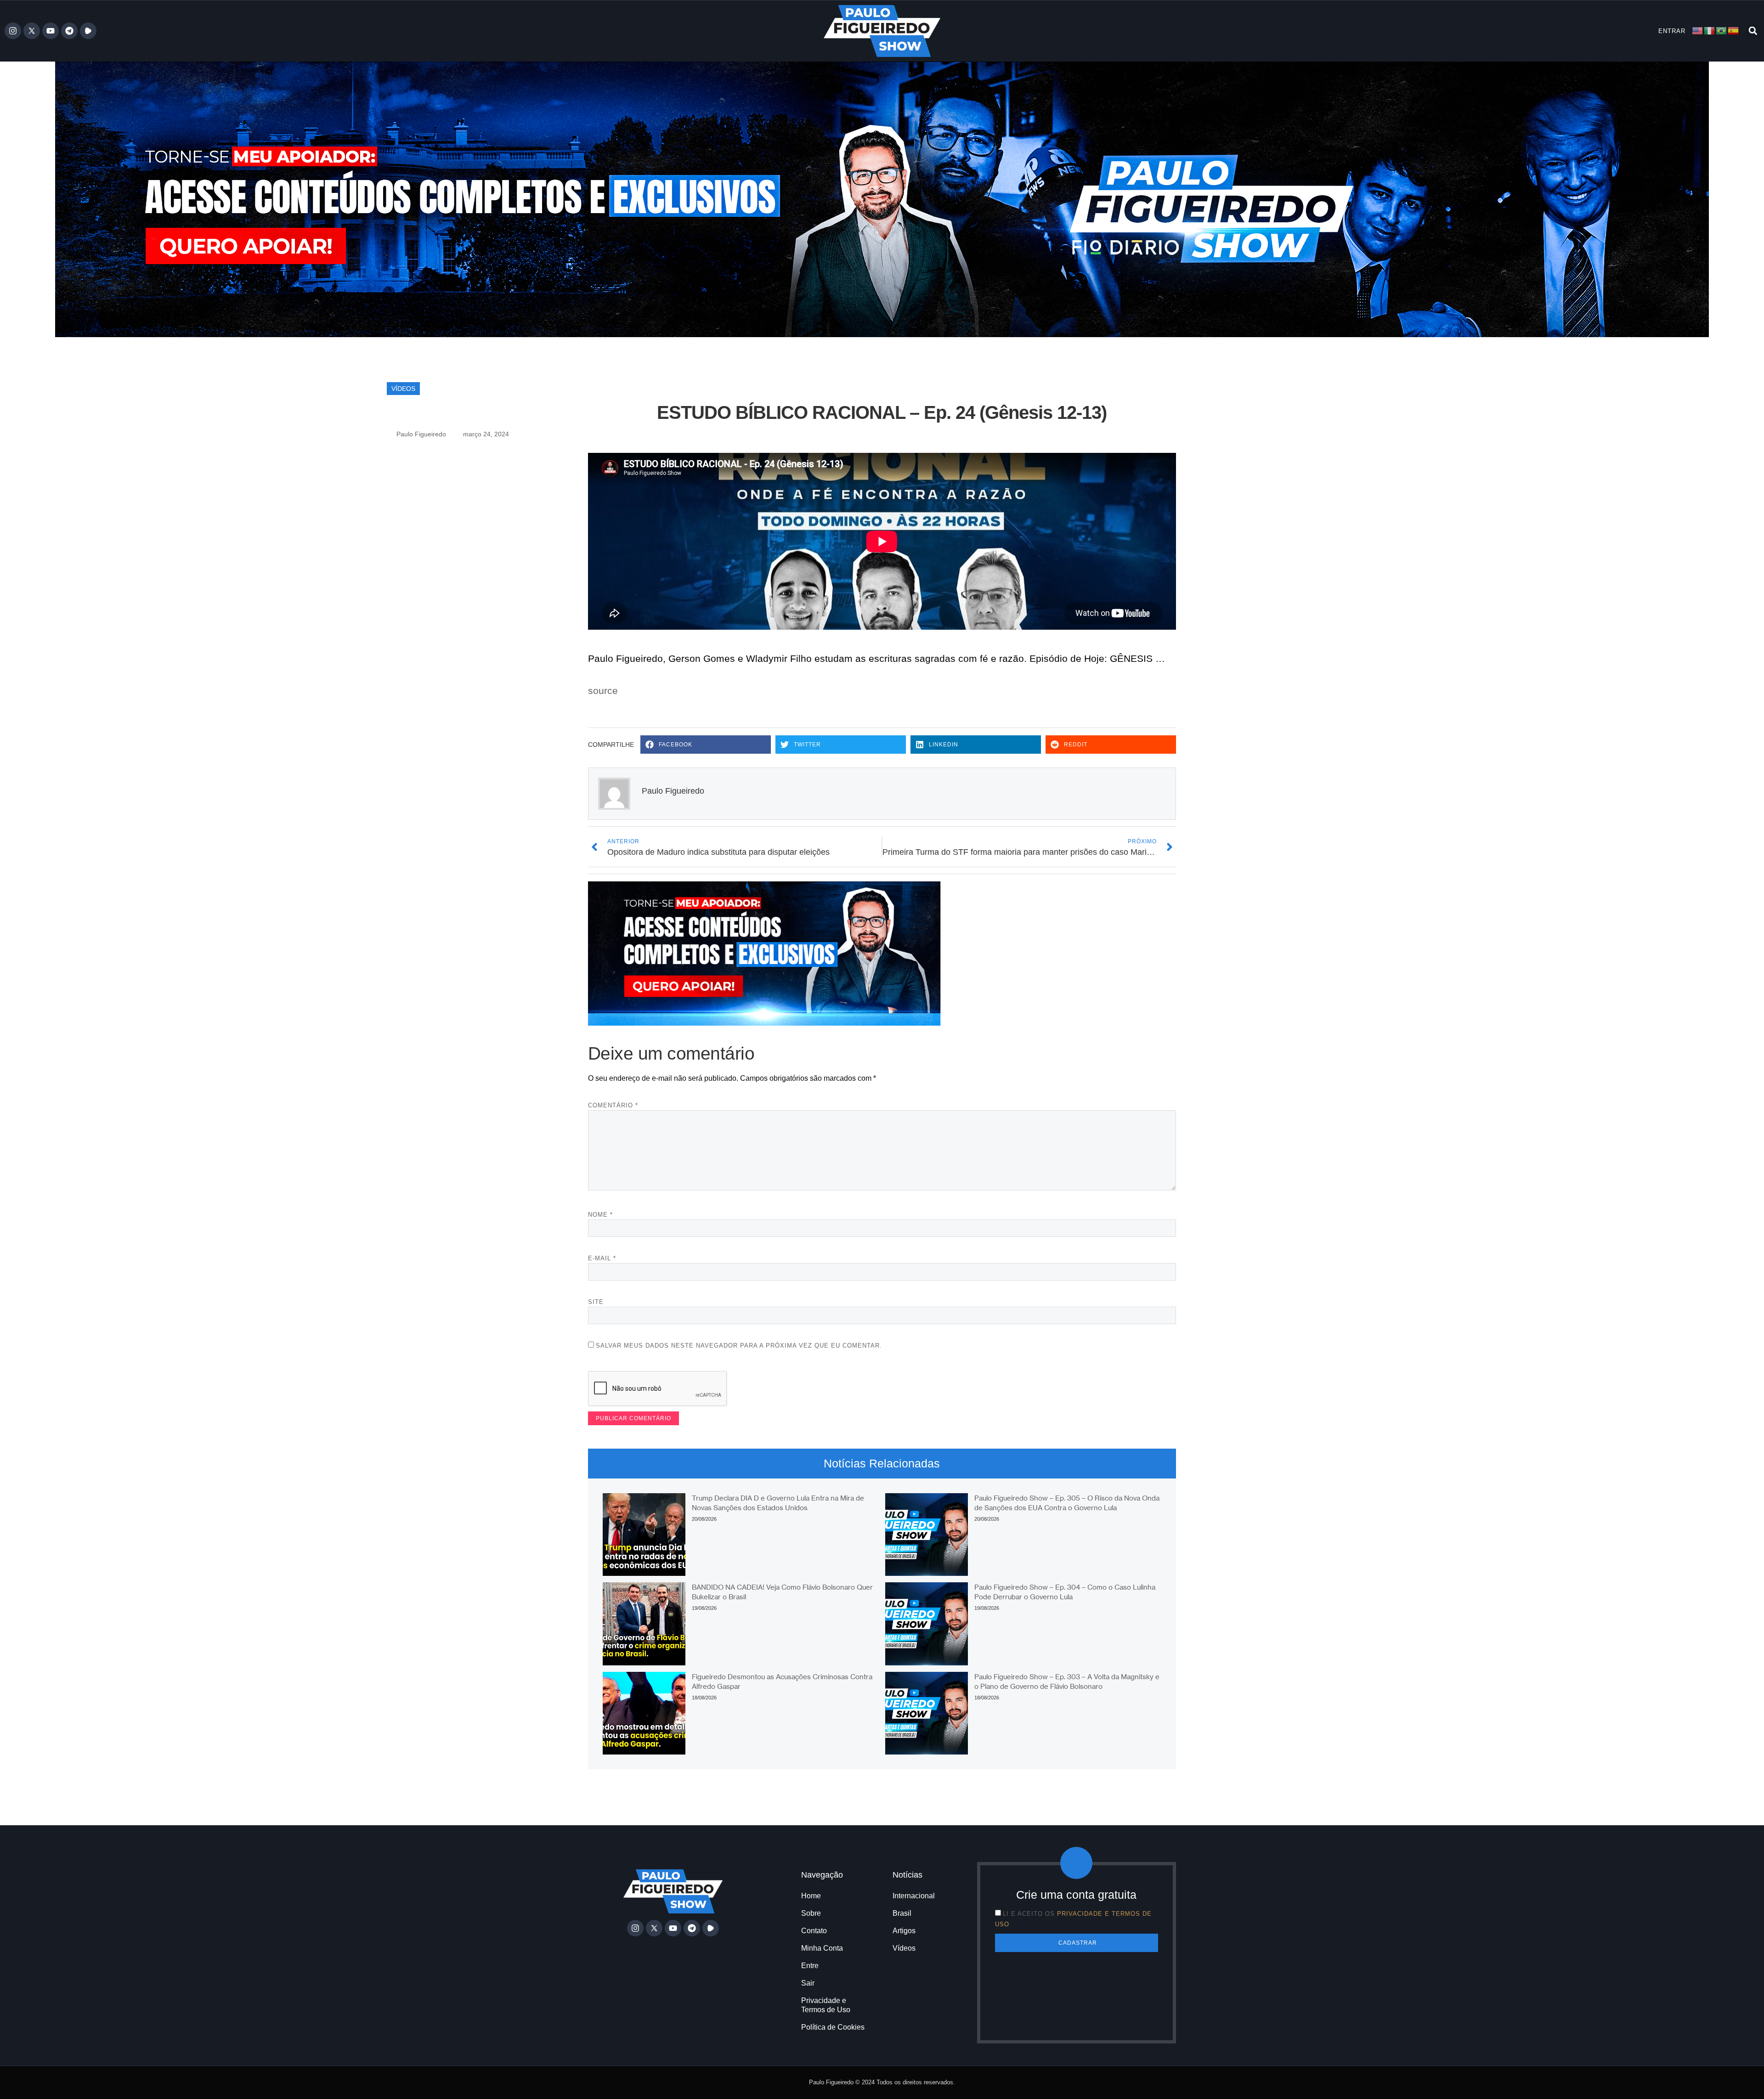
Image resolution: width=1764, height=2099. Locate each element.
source (603, 691)
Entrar (1672, 31)
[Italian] (1710, 31)
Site (596, 1302)
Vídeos (403, 389)
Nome (600, 1215)
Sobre (811, 1913)
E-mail (602, 1258)
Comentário (613, 1105)
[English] (1698, 31)
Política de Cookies (833, 2027)
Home (811, 1896)
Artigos (904, 1931)
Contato (814, 1931)
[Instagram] (13, 31)
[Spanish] (1734, 31)
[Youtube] (51, 31)
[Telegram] (69, 31)
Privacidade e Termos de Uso (826, 2005)
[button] (1753, 31)
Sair (808, 1983)
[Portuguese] (1722, 31)
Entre (810, 1966)
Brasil (902, 1913)
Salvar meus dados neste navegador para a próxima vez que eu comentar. (739, 1346)
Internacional (914, 1896)
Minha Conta (822, 1948)
